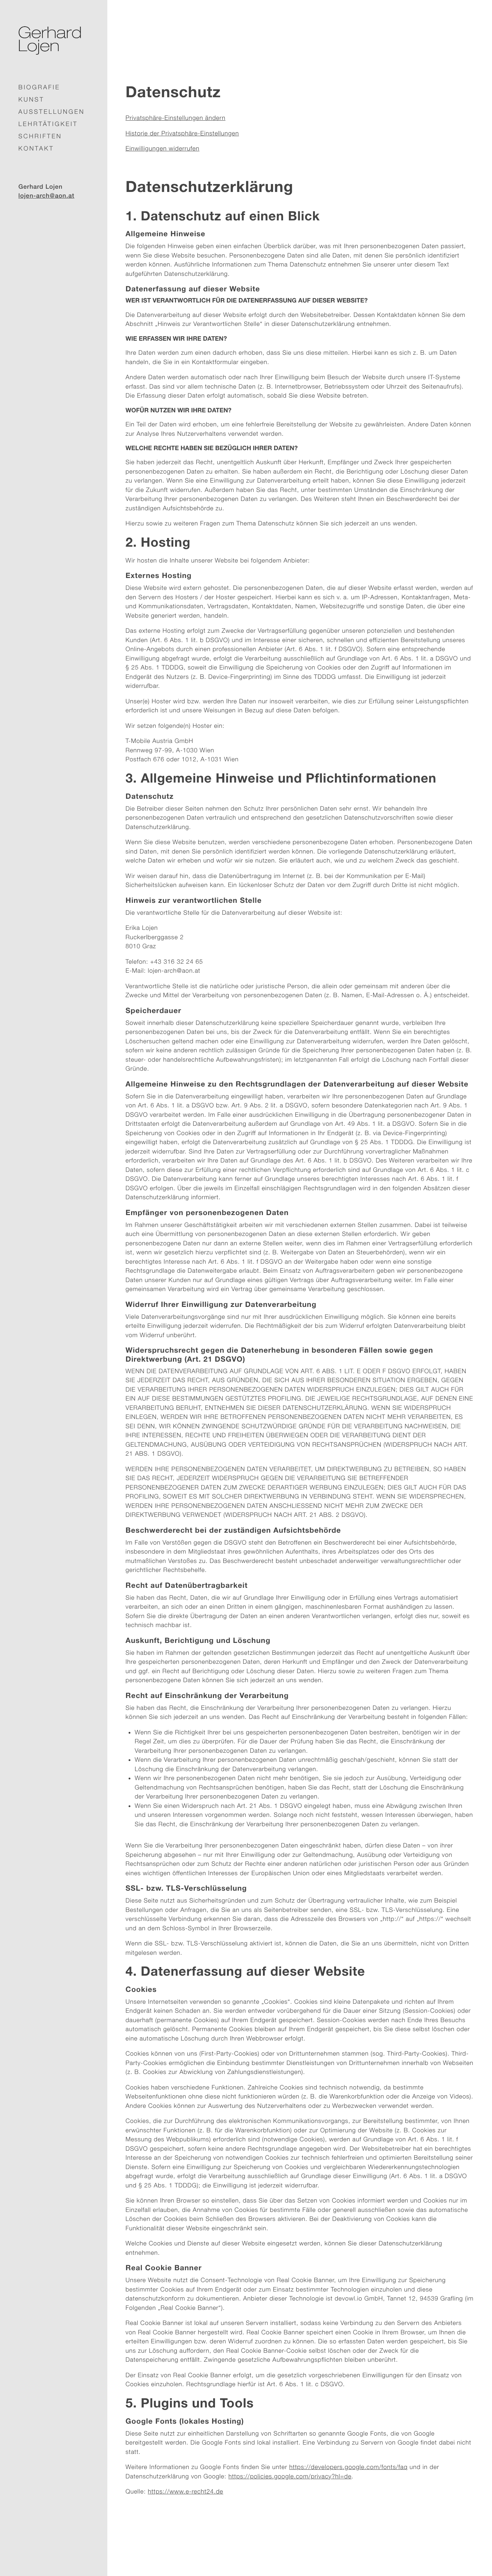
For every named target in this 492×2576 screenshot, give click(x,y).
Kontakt (36, 148)
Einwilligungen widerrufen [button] (163, 148)
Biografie (39, 87)
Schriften (40, 136)
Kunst (31, 99)
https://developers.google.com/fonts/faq (348, 2467)
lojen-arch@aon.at (46, 196)
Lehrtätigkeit (48, 124)
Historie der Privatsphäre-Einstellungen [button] (182, 133)
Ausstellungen (52, 112)
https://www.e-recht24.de (185, 2492)
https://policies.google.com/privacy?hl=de (290, 2476)
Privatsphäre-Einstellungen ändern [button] (176, 118)
